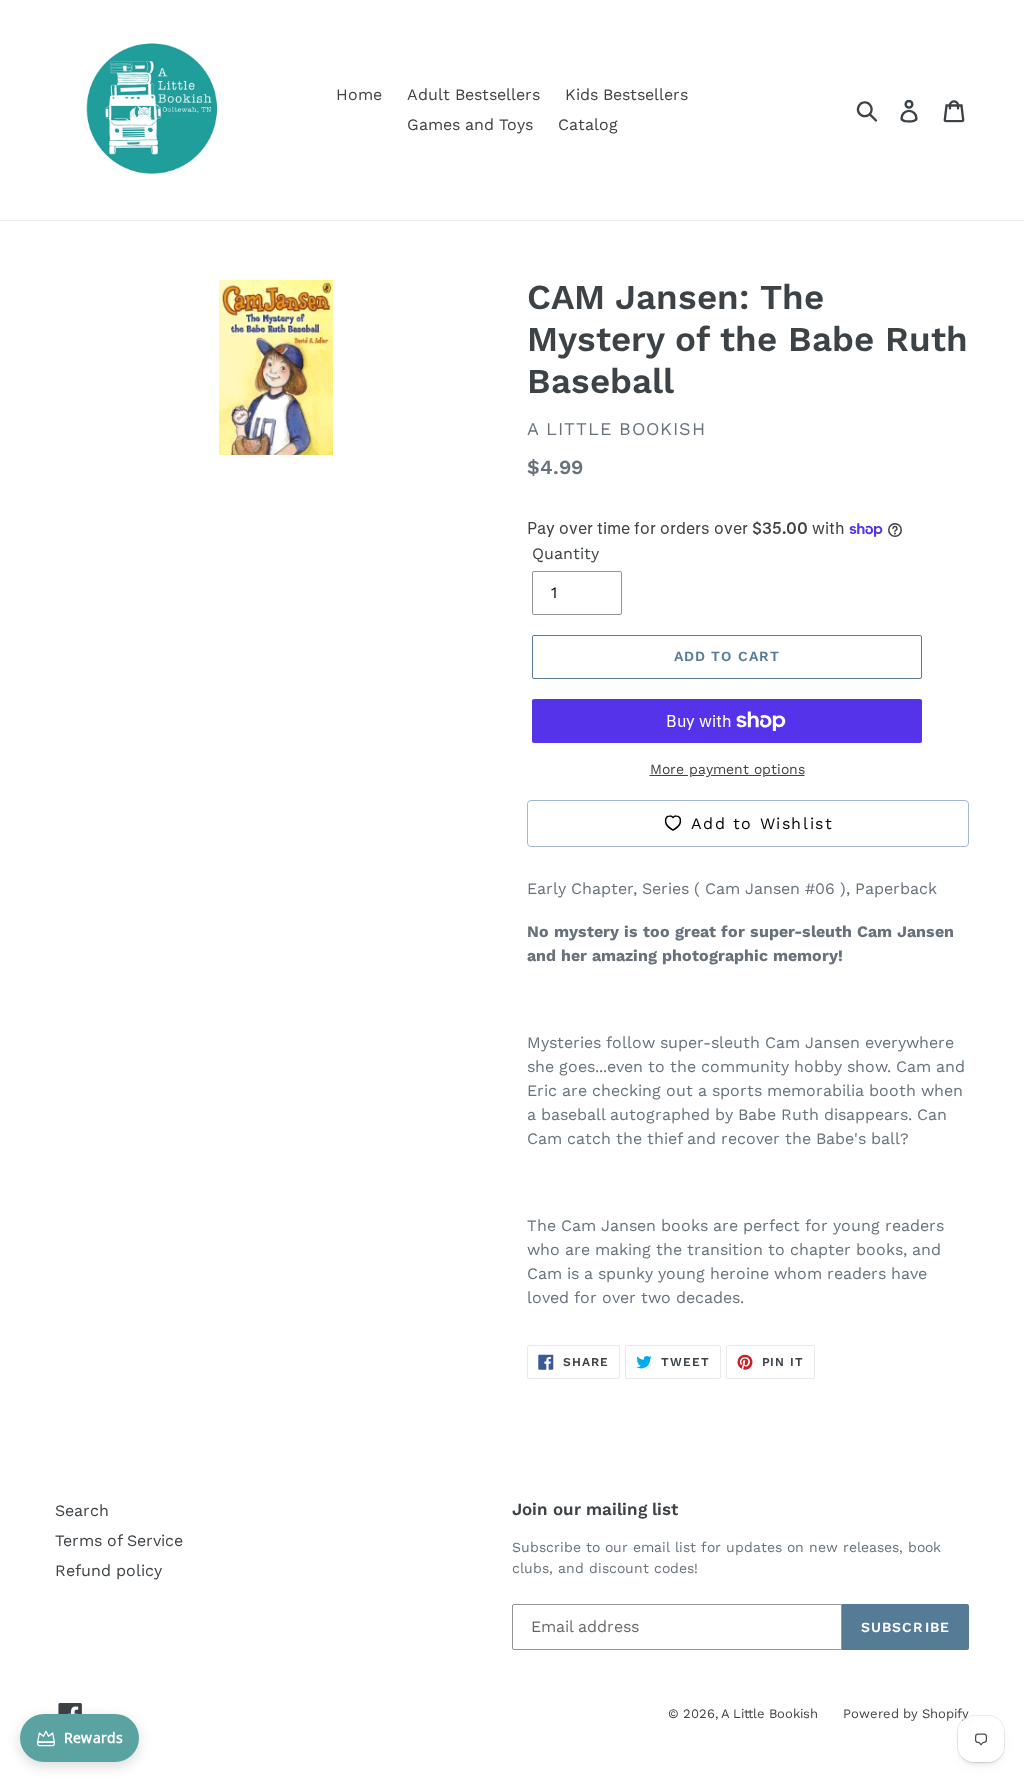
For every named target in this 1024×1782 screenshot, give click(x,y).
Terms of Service (119, 1540)
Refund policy (108, 1570)
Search (82, 1510)
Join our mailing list (595, 1509)
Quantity (565, 553)
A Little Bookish (769, 1713)
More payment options (727, 769)
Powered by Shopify (906, 1713)
